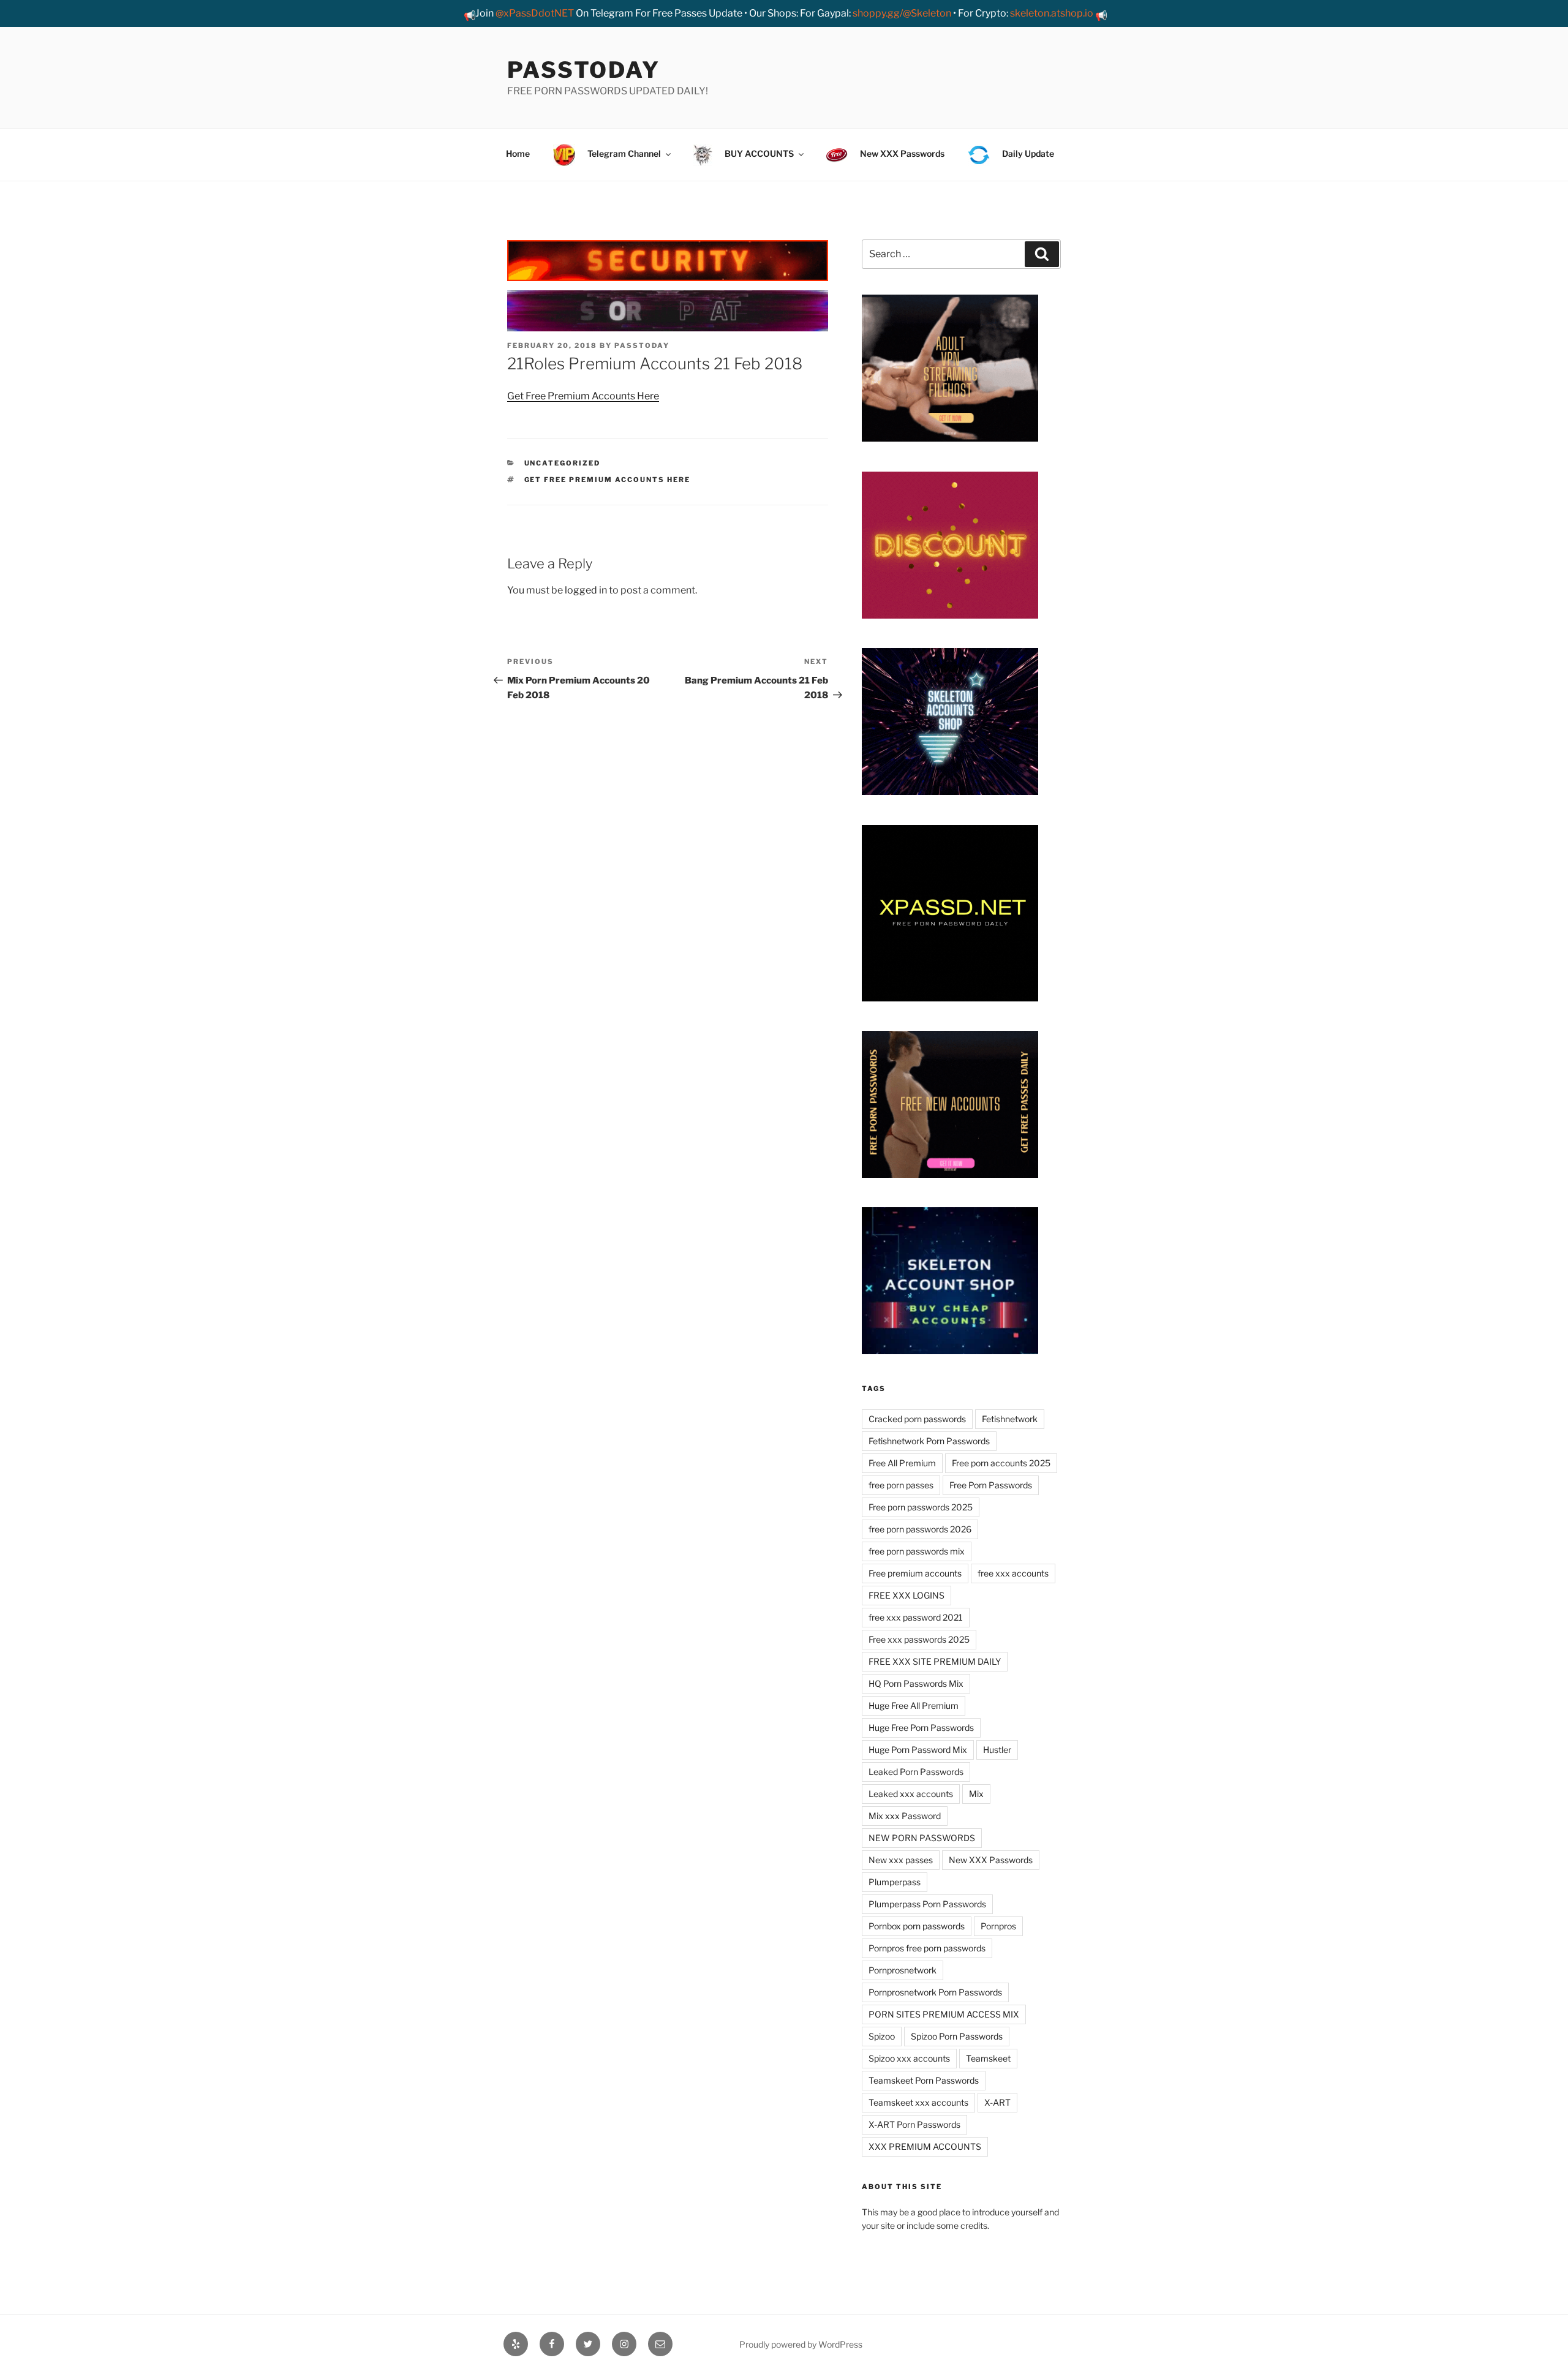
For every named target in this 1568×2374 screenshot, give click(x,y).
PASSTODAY (584, 70)
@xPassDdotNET (535, 13)
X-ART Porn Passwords (914, 2124)
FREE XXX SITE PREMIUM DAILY (935, 1661)
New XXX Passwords (991, 1860)
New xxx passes (901, 1860)
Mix (976, 1794)
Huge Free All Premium (914, 1705)
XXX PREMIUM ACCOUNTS (925, 2146)
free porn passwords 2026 (920, 1529)
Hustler (997, 1750)
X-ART (997, 2102)
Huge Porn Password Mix (918, 1750)
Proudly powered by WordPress (801, 2344)
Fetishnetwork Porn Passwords (929, 1441)
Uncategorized (563, 463)
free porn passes (901, 1485)
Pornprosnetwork (903, 1970)
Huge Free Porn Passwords (921, 1728)
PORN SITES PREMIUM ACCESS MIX (944, 2014)
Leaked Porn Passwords (916, 1772)
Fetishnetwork (1010, 1419)
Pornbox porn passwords (917, 1926)
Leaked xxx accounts (911, 1794)
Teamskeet (988, 2058)
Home (518, 153)
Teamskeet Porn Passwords (924, 2080)
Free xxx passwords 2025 (919, 1639)
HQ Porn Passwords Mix (916, 1683)
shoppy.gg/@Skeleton (902, 13)
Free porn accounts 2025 (1001, 1463)
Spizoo (882, 2036)
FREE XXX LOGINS (907, 1595)
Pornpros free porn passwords (927, 1948)
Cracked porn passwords (917, 1419)
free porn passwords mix (917, 1551)
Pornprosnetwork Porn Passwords (935, 1992)
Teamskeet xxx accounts (918, 2102)
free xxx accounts (1013, 1573)
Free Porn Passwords (991, 1485)
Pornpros (998, 1926)
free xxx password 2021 (916, 1617)
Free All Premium (902, 1463)
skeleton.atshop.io (1052, 13)
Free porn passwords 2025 (921, 1507)
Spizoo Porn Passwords (957, 2036)
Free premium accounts (915, 1573)
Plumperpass (895, 1882)
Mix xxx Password (905, 1816)
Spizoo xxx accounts (909, 2058)
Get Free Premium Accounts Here (583, 396)
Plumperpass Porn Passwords (927, 1904)
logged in (586, 590)
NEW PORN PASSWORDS (922, 1838)
